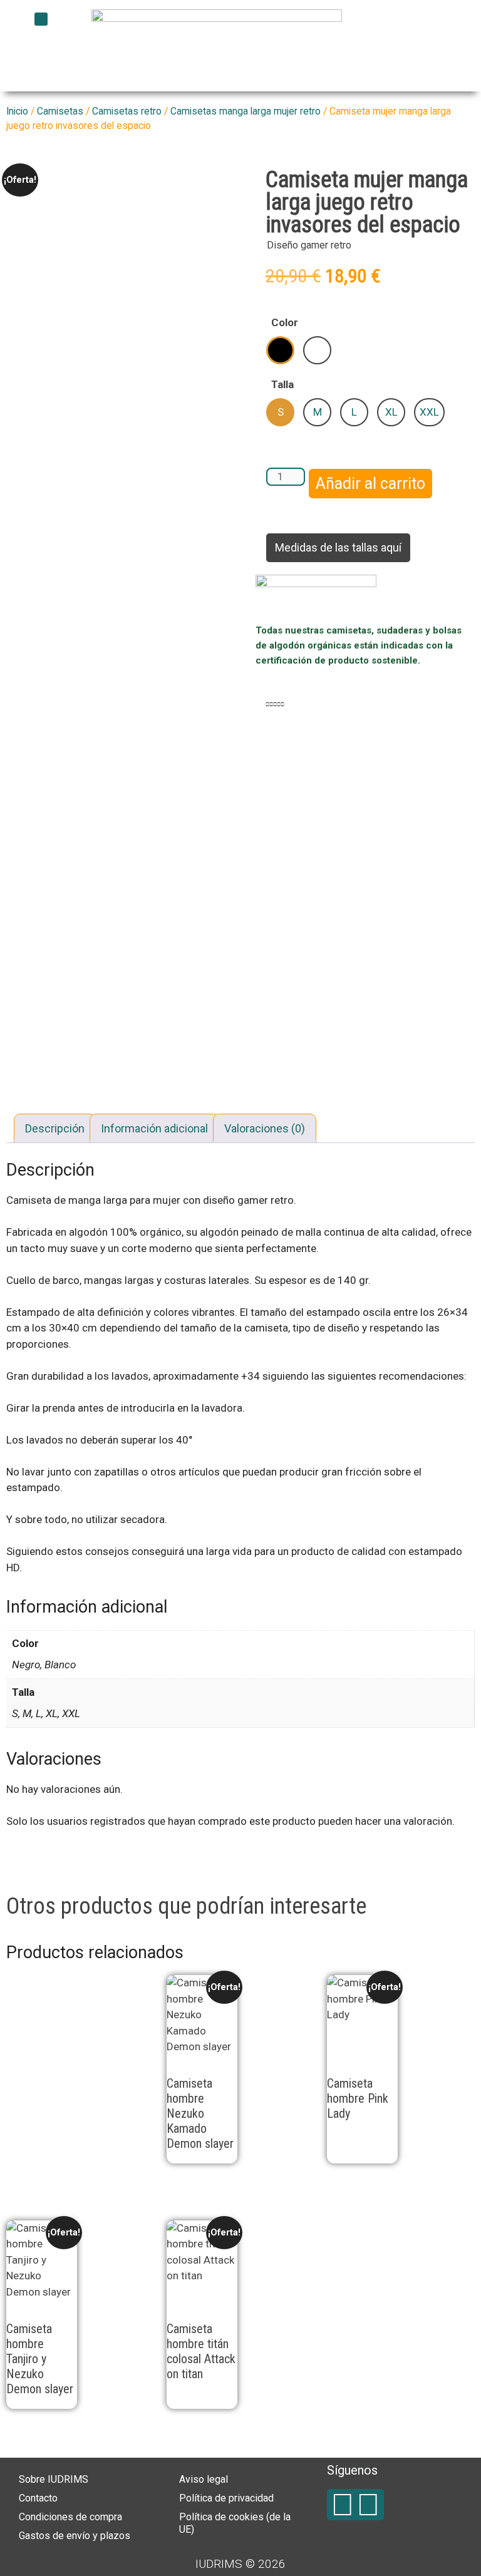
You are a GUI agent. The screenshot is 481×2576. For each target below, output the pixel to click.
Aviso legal (204, 2479)
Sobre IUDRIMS (54, 2479)
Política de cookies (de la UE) (235, 2523)
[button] (41, 19)
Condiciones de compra (70, 2517)
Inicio (17, 111)
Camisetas (60, 111)
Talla (282, 384)
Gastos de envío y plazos (75, 2536)
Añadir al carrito (370, 484)
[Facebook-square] (343, 2505)
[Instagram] (368, 2505)
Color (285, 322)
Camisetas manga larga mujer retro (246, 111)
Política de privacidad (226, 2498)
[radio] (280, 350)
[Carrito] (355, 34)
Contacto (38, 2498)
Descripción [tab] (55, 1128)
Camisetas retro (127, 111)
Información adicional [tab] (154, 1128)
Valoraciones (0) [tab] (265, 1128)
